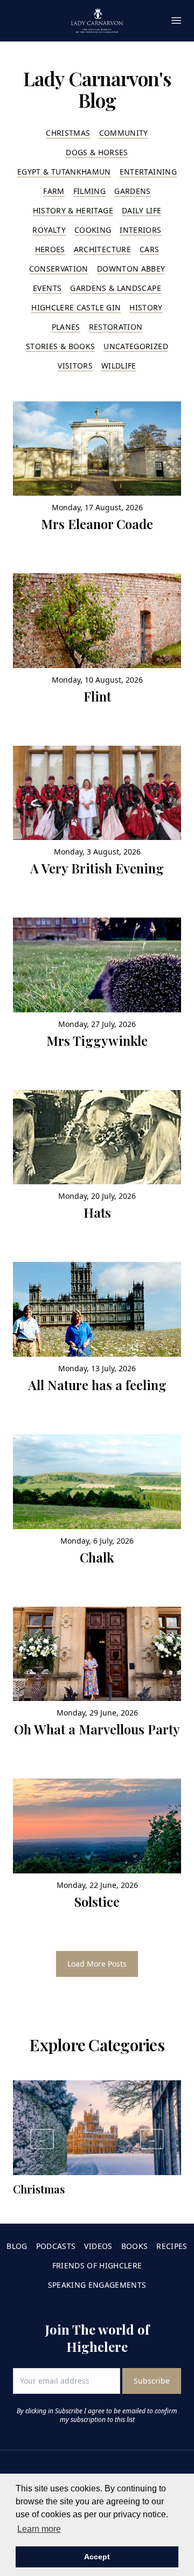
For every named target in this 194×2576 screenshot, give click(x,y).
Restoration (116, 327)
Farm (54, 191)
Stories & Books (60, 346)
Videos (98, 2246)
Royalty (49, 230)
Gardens (132, 191)
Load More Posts (97, 1964)
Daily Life (142, 210)
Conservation (59, 269)
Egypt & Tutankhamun (64, 172)
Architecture (102, 249)
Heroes (50, 249)
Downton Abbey (131, 269)
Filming (89, 191)
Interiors (140, 230)
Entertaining (148, 172)
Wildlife (119, 366)
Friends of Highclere (97, 2265)
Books (135, 2246)
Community (124, 133)
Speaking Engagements (97, 2285)
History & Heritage (73, 210)
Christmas (68, 133)
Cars (149, 249)
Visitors (75, 366)
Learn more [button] (39, 2529)
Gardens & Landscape (116, 288)
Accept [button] (97, 2557)
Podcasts (56, 2246)
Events (47, 288)
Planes (66, 327)
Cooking (93, 230)
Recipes (172, 2246)
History (146, 307)
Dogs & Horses (97, 152)
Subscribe (152, 2381)
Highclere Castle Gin (76, 307)
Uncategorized (136, 346)
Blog (17, 2246)
